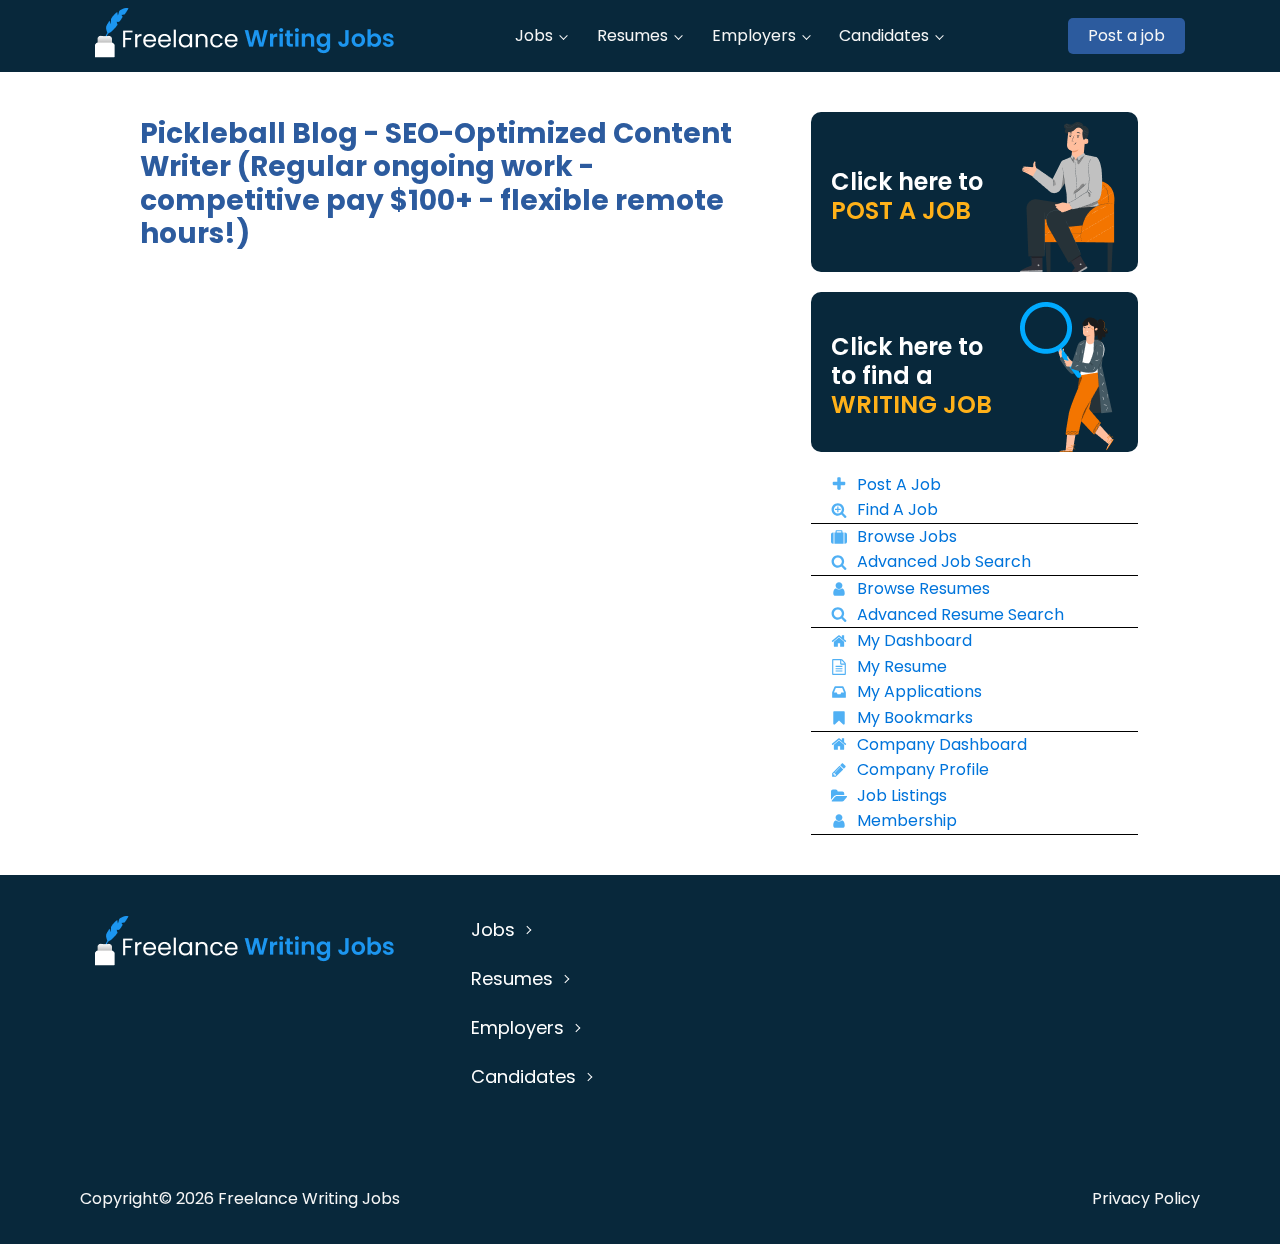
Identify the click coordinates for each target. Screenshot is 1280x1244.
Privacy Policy (1146, 1198)
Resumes (632, 35)
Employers (754, 35)
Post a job (1126, 35)
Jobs (534, 35)
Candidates (884, 35)
